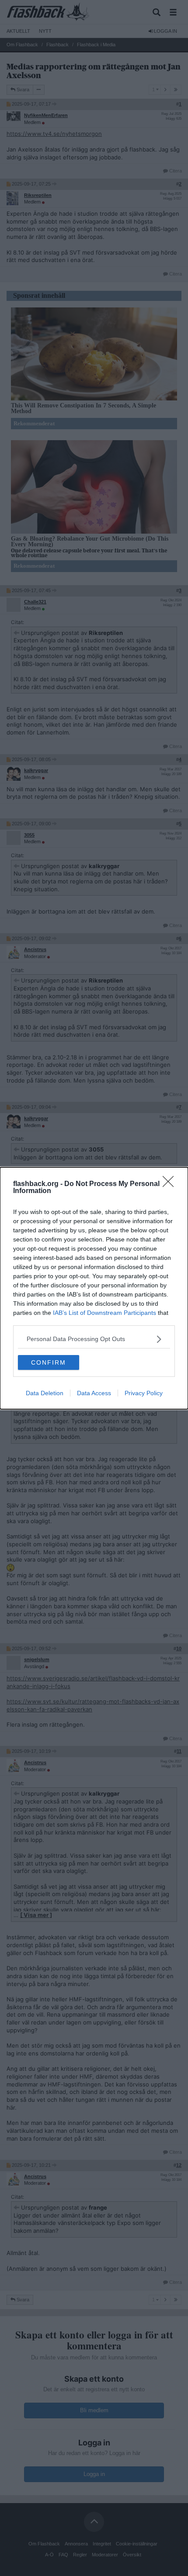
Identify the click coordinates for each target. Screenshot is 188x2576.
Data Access (94, 1393)
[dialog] (94, 1288)
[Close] (171, 1184)
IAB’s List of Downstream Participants (104, 1313)
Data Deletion (45, 1393)
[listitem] (94, 1339)
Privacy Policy (144, 1393)
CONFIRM (49, 1362)
